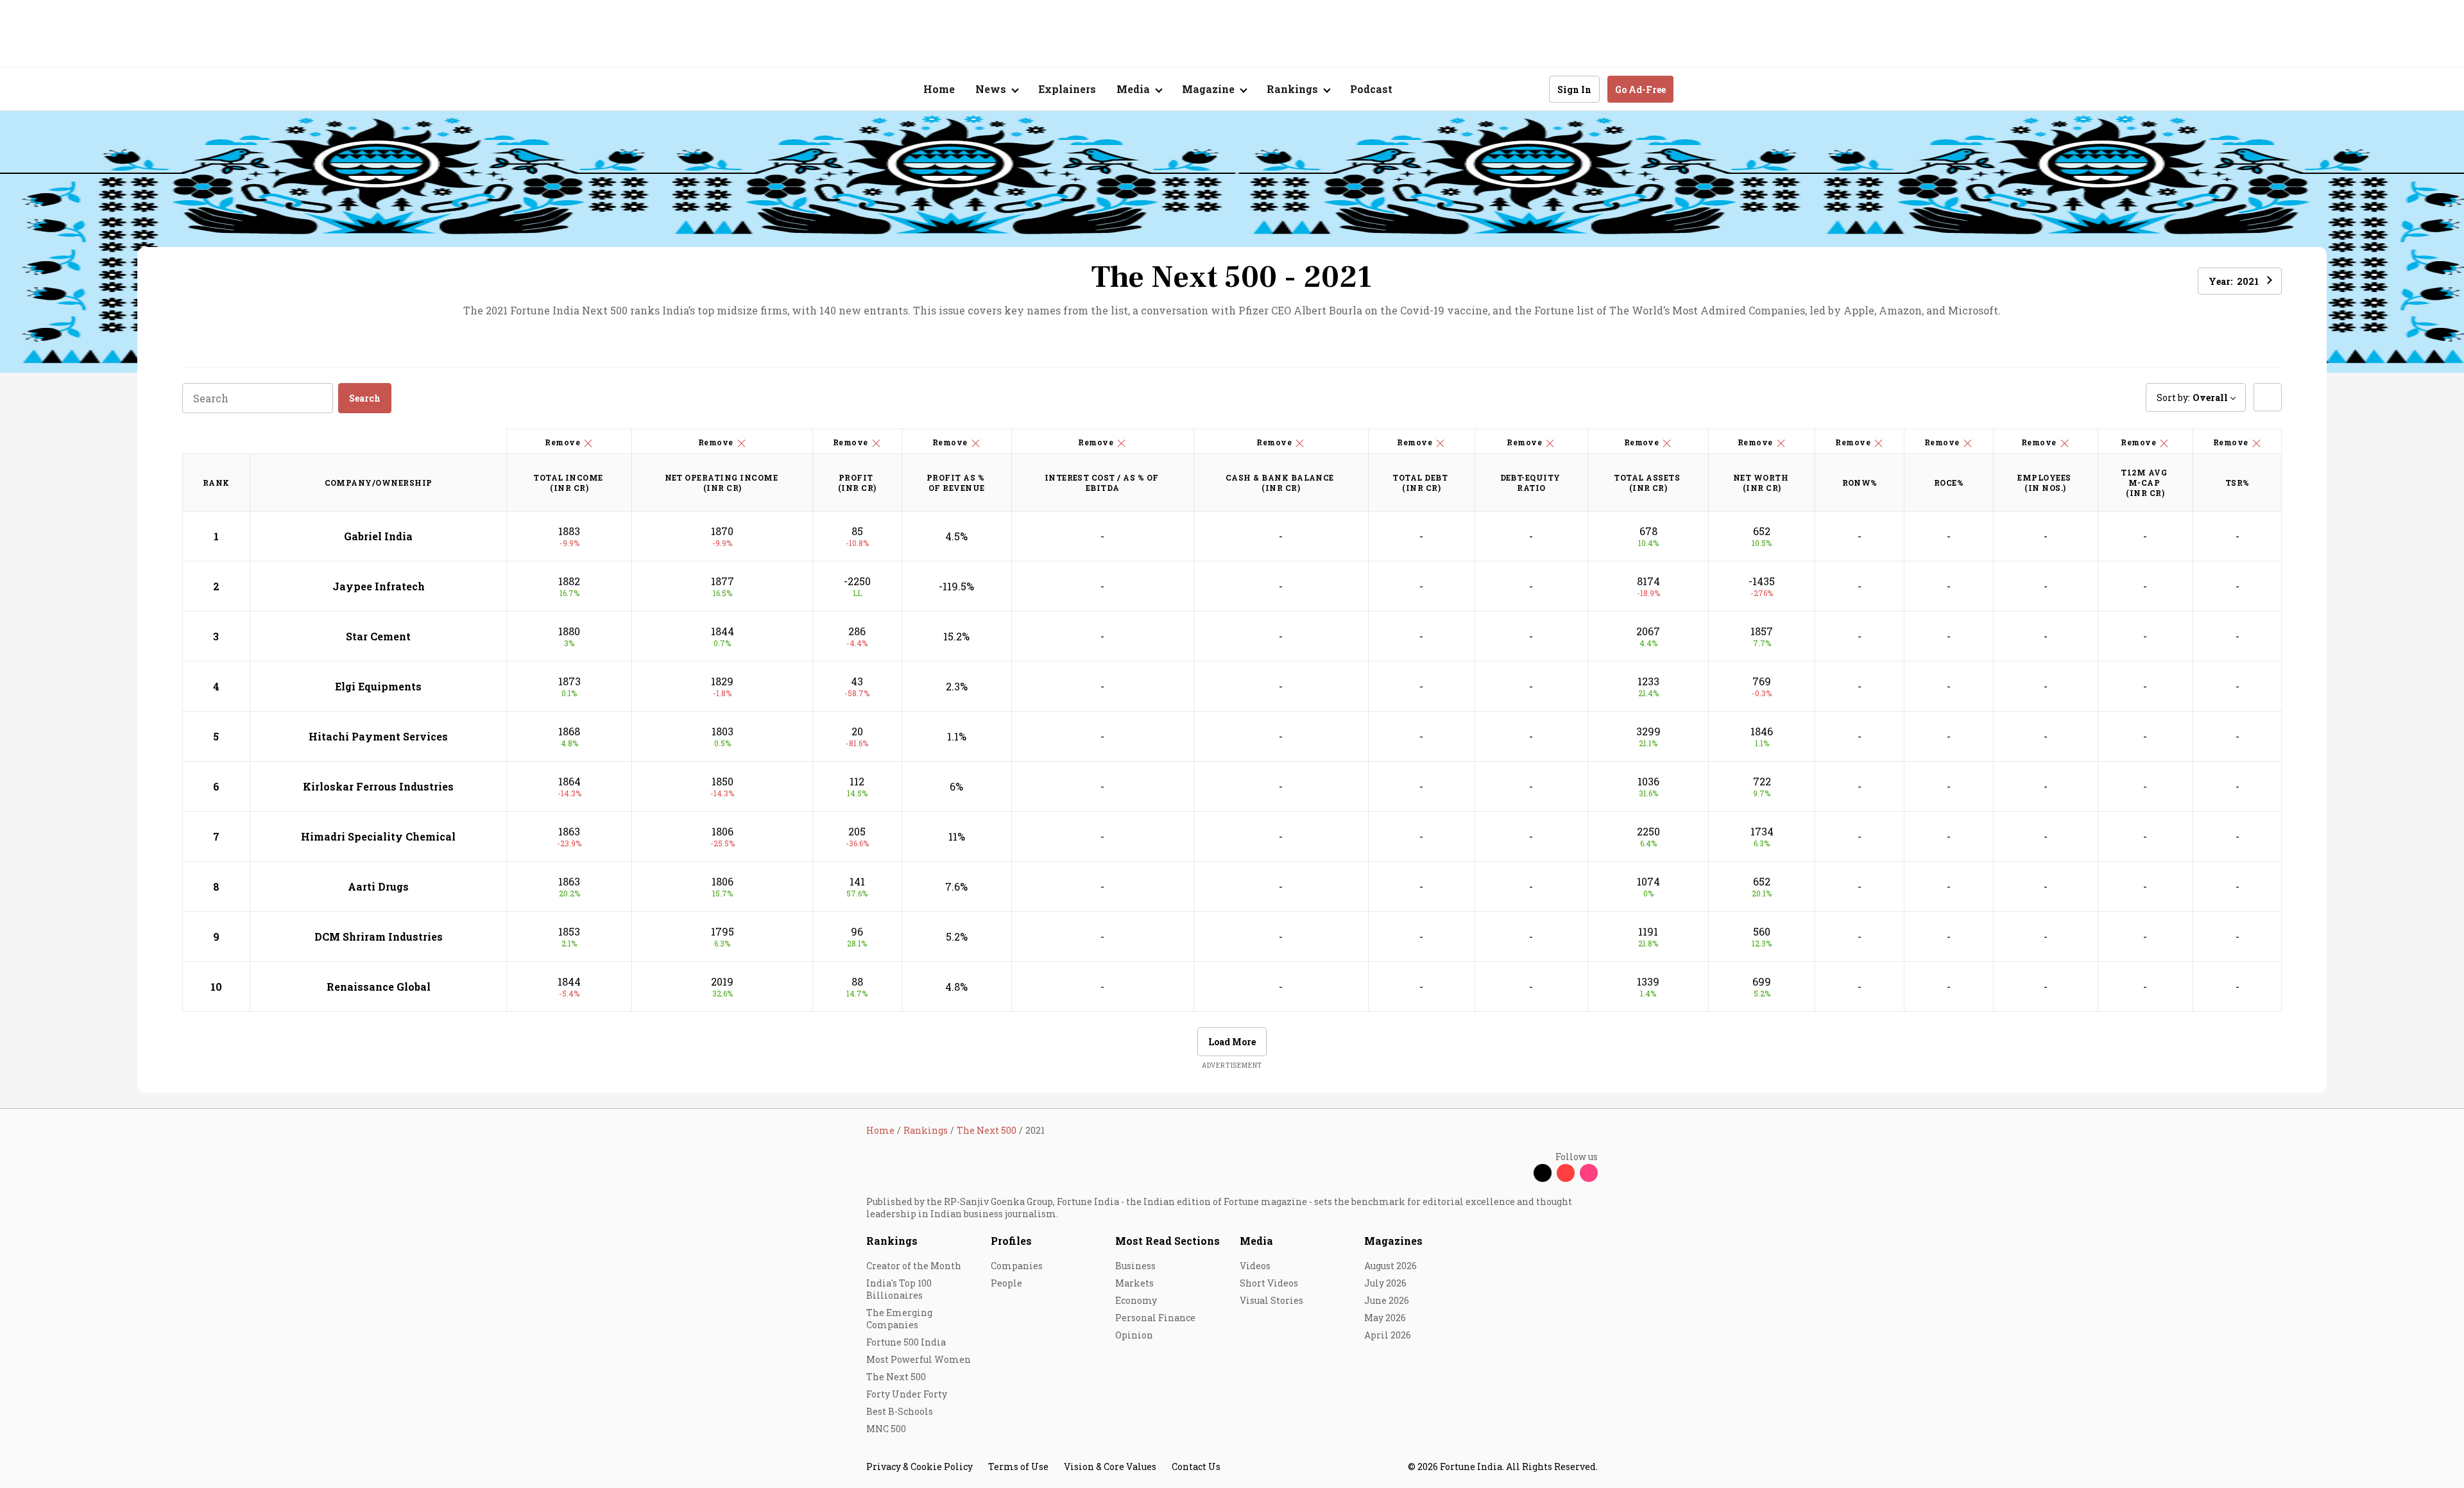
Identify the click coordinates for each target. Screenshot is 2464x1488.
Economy (1136, 1300)
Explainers (1067, 89)
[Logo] (860, 90)
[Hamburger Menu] (798, 90)
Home (939, 89)
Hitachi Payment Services (378, 736)
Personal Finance (1155, 1318)
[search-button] (1531, 89)
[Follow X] (1543, 1173)
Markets (1134, 1283)
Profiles (1011, 1241)
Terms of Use (1018, 1467)
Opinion (1134, 1335)
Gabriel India (378, 536)
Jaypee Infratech (379, 586)
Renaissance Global (379, 987)
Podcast (1371, 89)
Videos (1255, 1266)
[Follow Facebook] (1519, 1173)
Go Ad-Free (1640, 90)
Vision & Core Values (1110, 1467)
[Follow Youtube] (1566, 1173)
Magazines (1393, 1241)
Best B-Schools (900, 1411)
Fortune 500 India (906, 1342)
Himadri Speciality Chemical (378, 836)
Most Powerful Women (919, 1359)
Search (365, 398)
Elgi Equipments (378, 686)
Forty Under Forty (907, 1394)
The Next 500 (896, 1377)
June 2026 (1387, 1300)
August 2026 (1390, 1266)
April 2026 (1388, 1335)
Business (1135, 1266)
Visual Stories (1271, 1300)
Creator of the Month (914, 1266)
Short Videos (1269, 1283)
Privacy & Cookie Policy (920, 1467)
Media (1256, 1241)
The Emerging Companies (899, 1319)
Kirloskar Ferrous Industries (378, 786)
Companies (1017, 1266)
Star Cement (378, 636)
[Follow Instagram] (1589, 1173)
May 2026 (1385, 1318)
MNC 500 (886, 1429)
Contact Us (1196, 1467)
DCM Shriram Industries (379, 936)
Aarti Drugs (378, 886)
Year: (2234, 281)
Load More (1232, 1042)
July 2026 (1385, 1283)
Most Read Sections (1168, 1241)
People (1006, 1283)
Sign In (1574, 90)
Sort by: (2192, 398)
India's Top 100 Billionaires (899, 1289)
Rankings (892, 1241)
